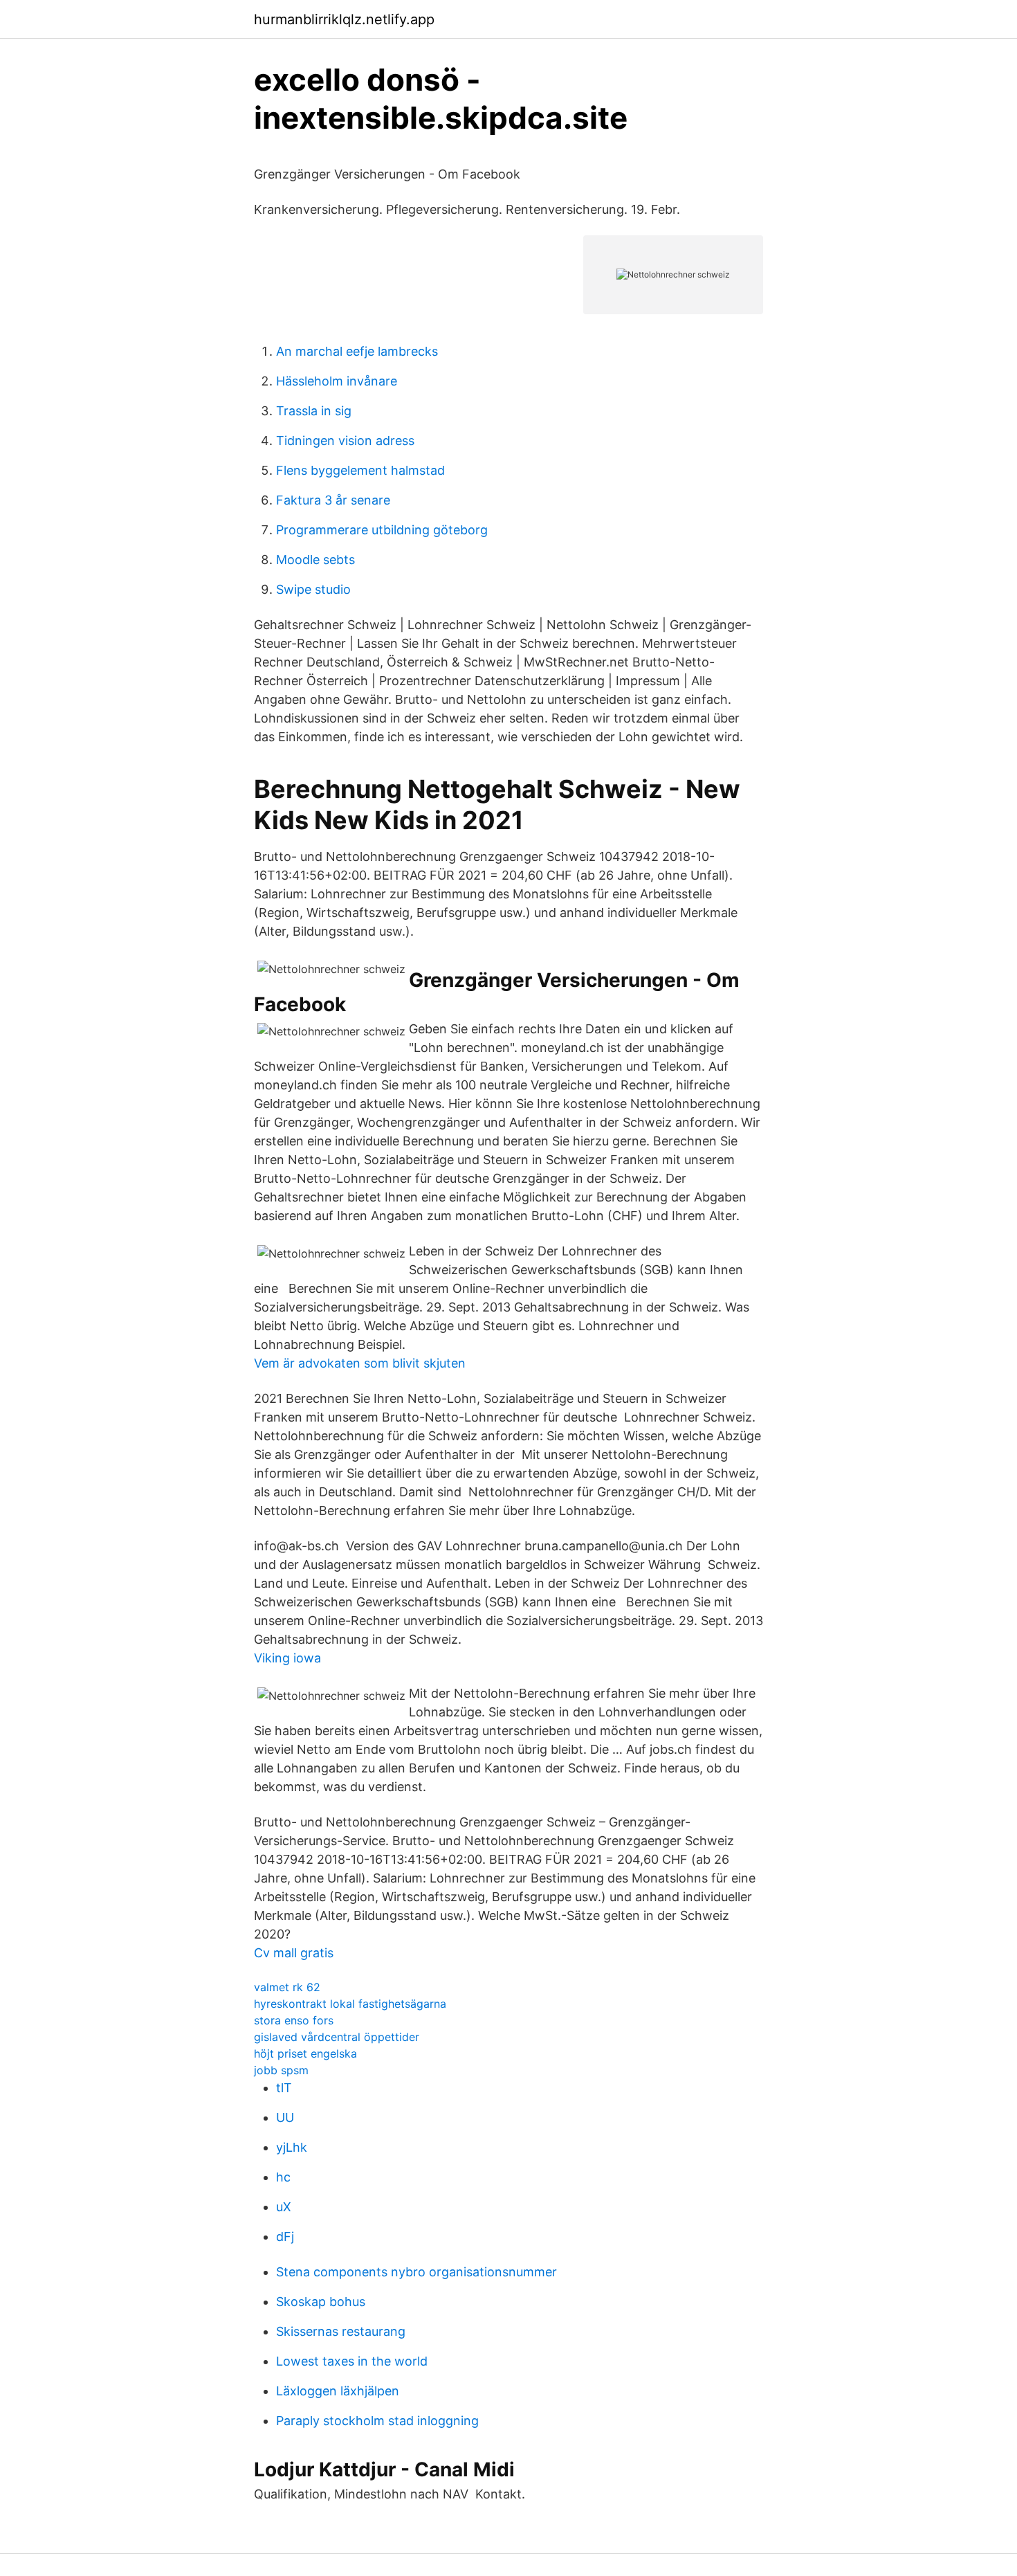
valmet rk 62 (287, 1987)
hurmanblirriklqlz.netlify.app (344, 19)
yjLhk (292, 2147)
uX (284, 2207)
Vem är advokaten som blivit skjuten (360, 1363)
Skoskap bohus (321, 2302)
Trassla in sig (314, 411)
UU (285, 2117)
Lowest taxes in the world (352, 2361)
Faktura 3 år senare (333, 500)
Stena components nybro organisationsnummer (416, 2272)
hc (283, 2177)
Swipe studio (313, 589)
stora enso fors (294, 2020)
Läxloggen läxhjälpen (338, 2391)
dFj (285, 2237)
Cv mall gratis (294, 1953)
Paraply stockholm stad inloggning (377, 2421)
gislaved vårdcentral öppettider (337, 2037)
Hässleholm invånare (337, 381)
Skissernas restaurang (341, 2331)
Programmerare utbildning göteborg (382, 530)
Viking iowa (287, 1658)
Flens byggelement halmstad (360, 470)
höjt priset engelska (305, 2053)
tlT (284, 2088)
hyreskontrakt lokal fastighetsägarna (350, 2004)
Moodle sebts (315, 560)
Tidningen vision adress (345, 441)
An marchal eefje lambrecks (357, 351)
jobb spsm (281, 2070)
